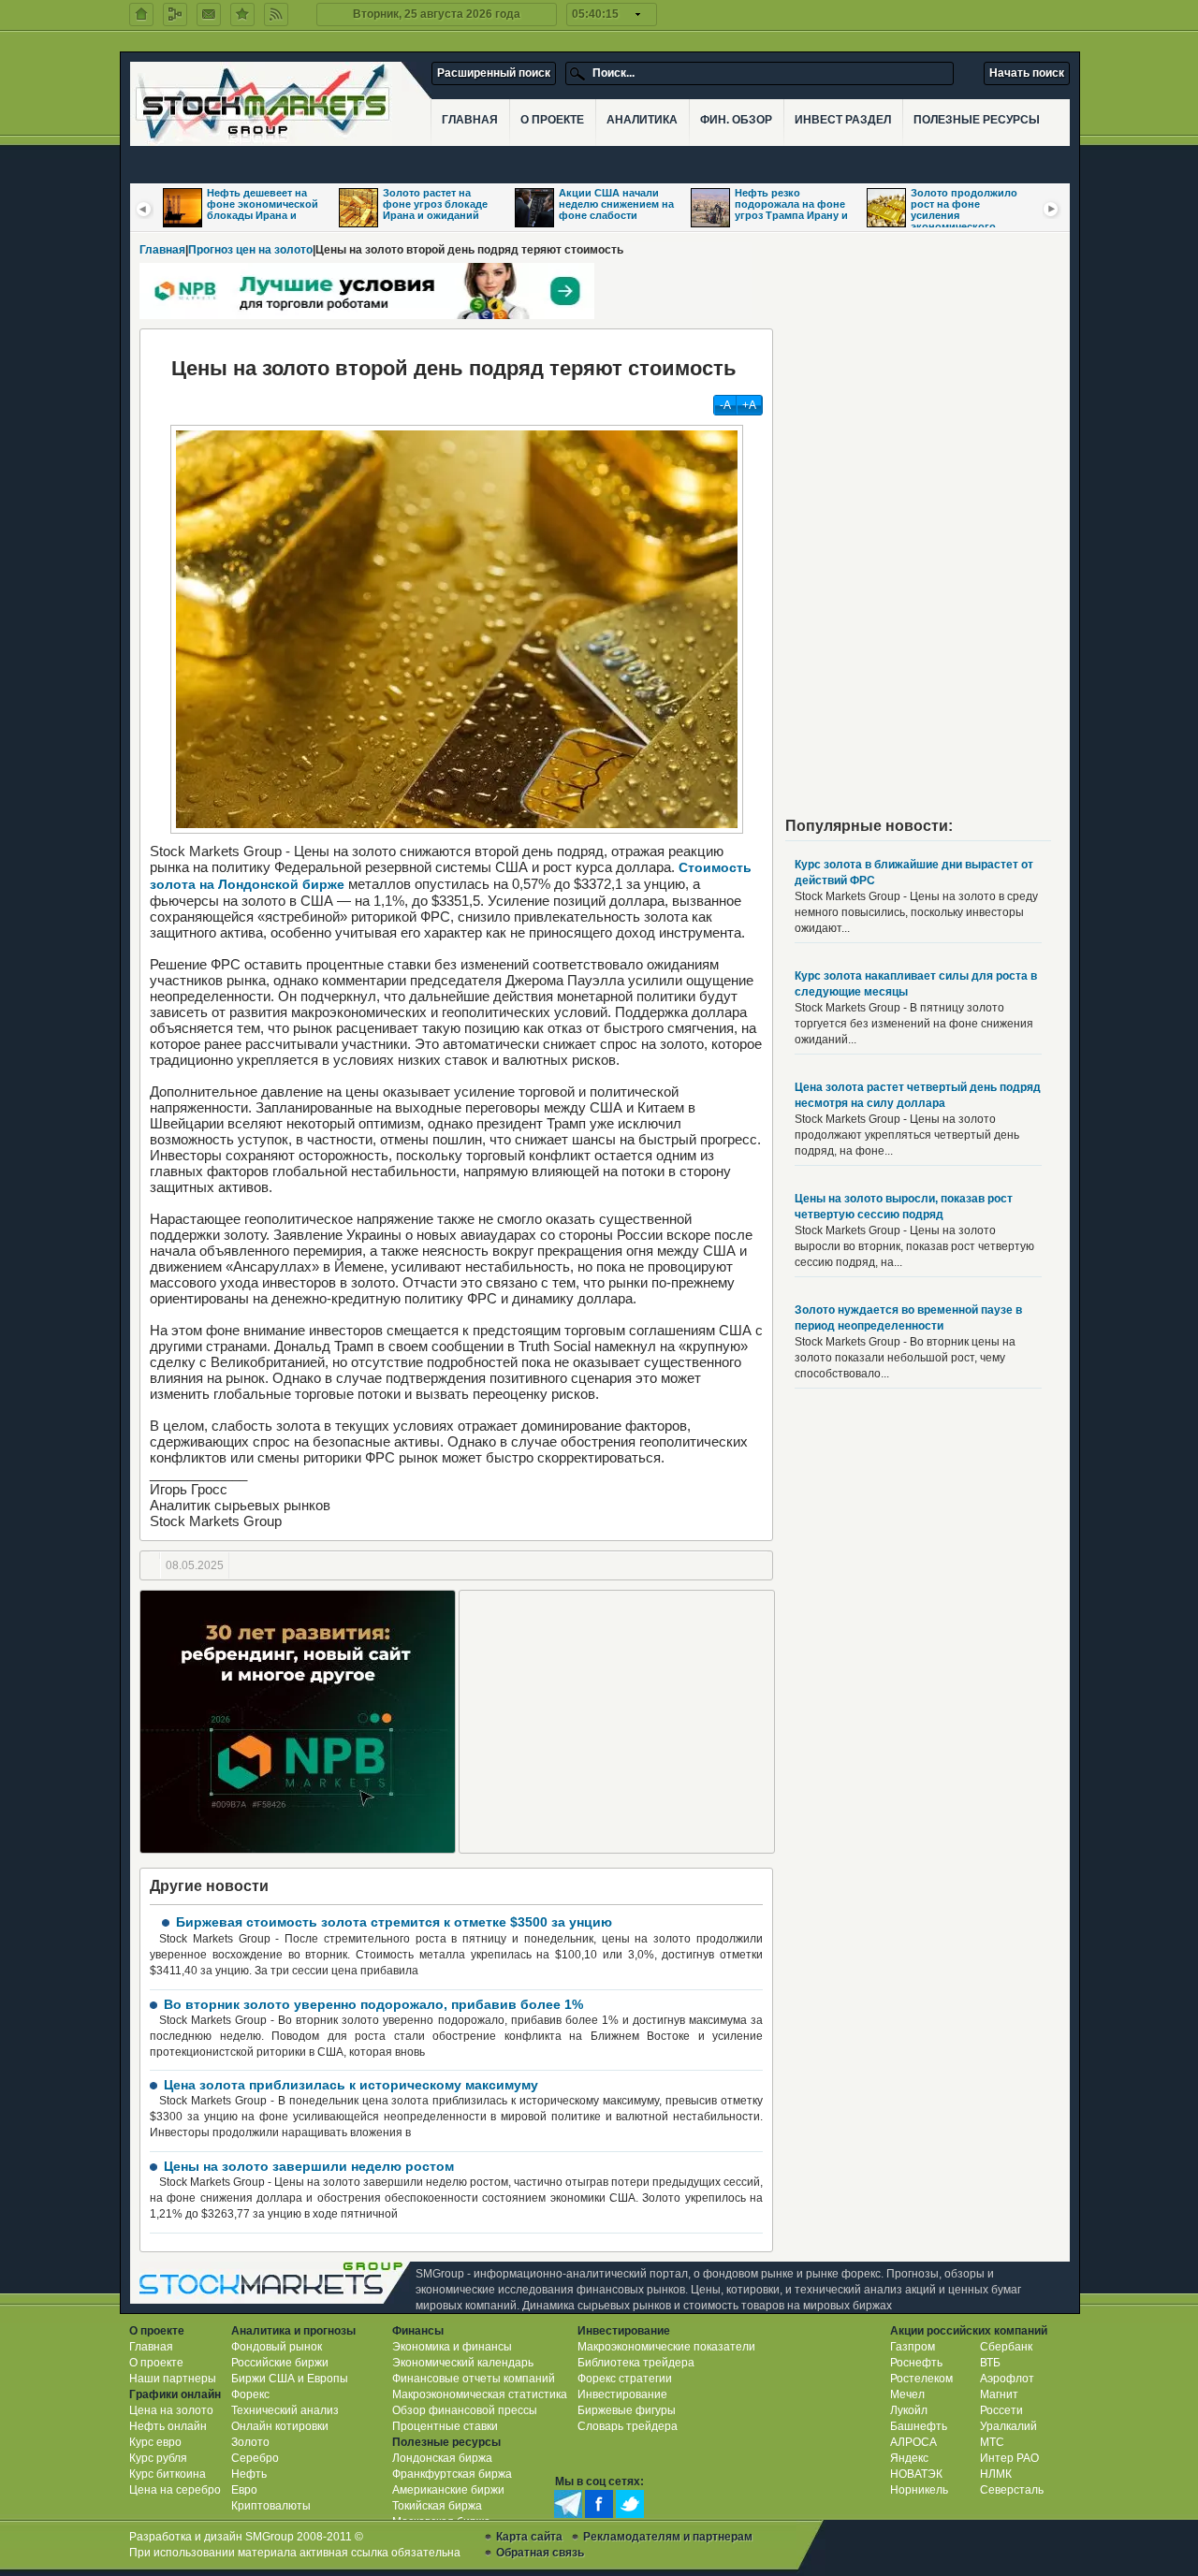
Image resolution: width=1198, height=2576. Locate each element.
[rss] (276, 15)
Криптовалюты (271, 2506)
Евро (244, 2490)
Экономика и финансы (452, 2347)
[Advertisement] (617, 1722)
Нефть (249, 2474)
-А (725, 405)
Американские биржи (448, 2490)
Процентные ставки (445, 2426)
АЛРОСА (913, 2442)
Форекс (250, 2394)
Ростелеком (921, 2379)
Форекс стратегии (625, 2379)
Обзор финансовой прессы (465, 2410)
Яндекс (909, 2458)
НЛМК (996, 2474)
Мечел (907, 2394)
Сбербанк (1006, 2347)
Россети (1001, 2410)
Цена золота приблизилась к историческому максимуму (351, 2085)
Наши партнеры (173, 2379)
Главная (162, 250)
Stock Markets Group (275, 2283)
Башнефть (919, 2426)
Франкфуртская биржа (452, 2474)
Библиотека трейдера (636, 2363)
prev (144, 209)
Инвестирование (622, 2394)
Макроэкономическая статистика (480, 2394)
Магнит (999, 2394)
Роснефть (916, 2363)
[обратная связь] (209, 15)
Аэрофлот (1007, 2379)
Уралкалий (1008, 2426)
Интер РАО (1009, 2458)
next (1052, 209)
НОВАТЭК (916, 2474)
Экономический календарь (463, 2363)
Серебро (255, 2458)
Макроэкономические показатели (666, 2347)
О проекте (156, 2363)
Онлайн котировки (280, 2426)
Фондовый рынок (277, 2347)
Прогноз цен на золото (250, 250)
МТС (992, 2442)
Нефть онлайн (168, 2426)
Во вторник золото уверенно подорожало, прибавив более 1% (373, 2004)
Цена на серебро (175, 2490)
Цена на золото (171, 2410)
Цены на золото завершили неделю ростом (309, 2166)
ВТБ (990, 2363)
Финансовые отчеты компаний (474, 2379)
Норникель (919, 2490)
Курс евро (155, 2442)
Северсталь (1012, 2490)
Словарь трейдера (628, 2426)
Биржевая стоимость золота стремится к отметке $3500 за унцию (394, 1922)
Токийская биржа (437, 2506)
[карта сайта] (175, 15)
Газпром (913, 2347)
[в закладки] (242, 15)
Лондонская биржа (442, 2458)
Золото (250, 2442)
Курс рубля (158, 2458)
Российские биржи (280, 2363)
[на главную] (141, 15)
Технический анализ (285, 2410)
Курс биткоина (168, 2474)
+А (749, 405)
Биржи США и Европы (290, 2379)
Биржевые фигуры (627, 2410)
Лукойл (909, 2410)
